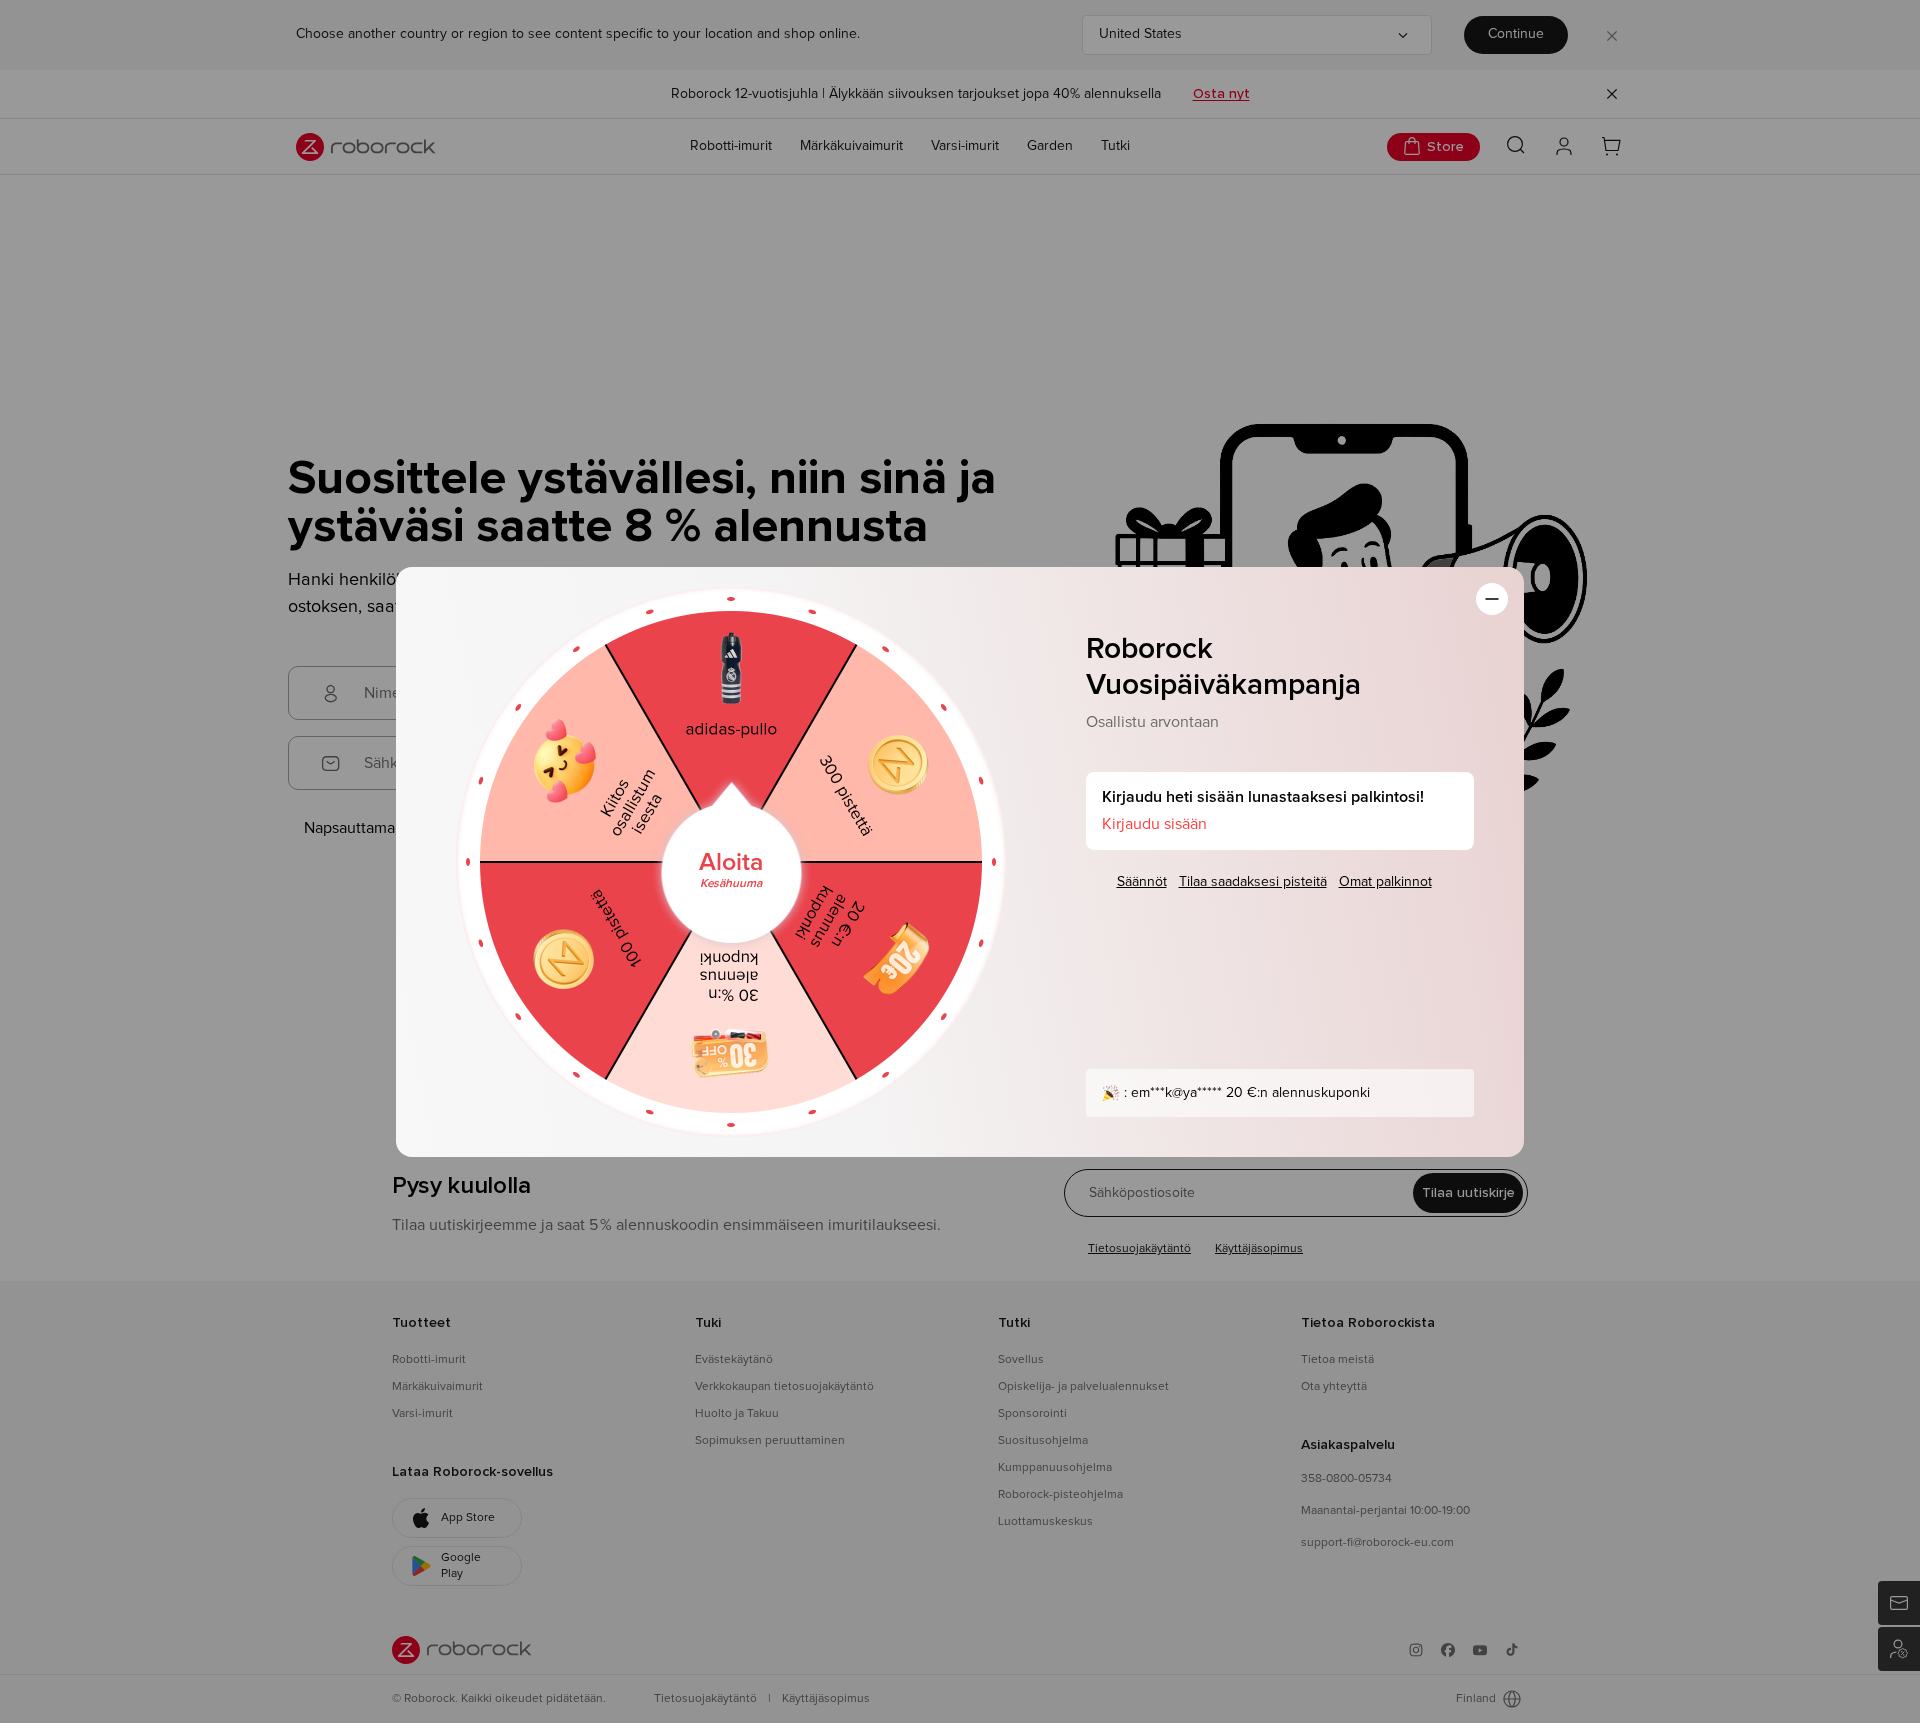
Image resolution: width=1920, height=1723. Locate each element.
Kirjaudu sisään (1154, 824)
